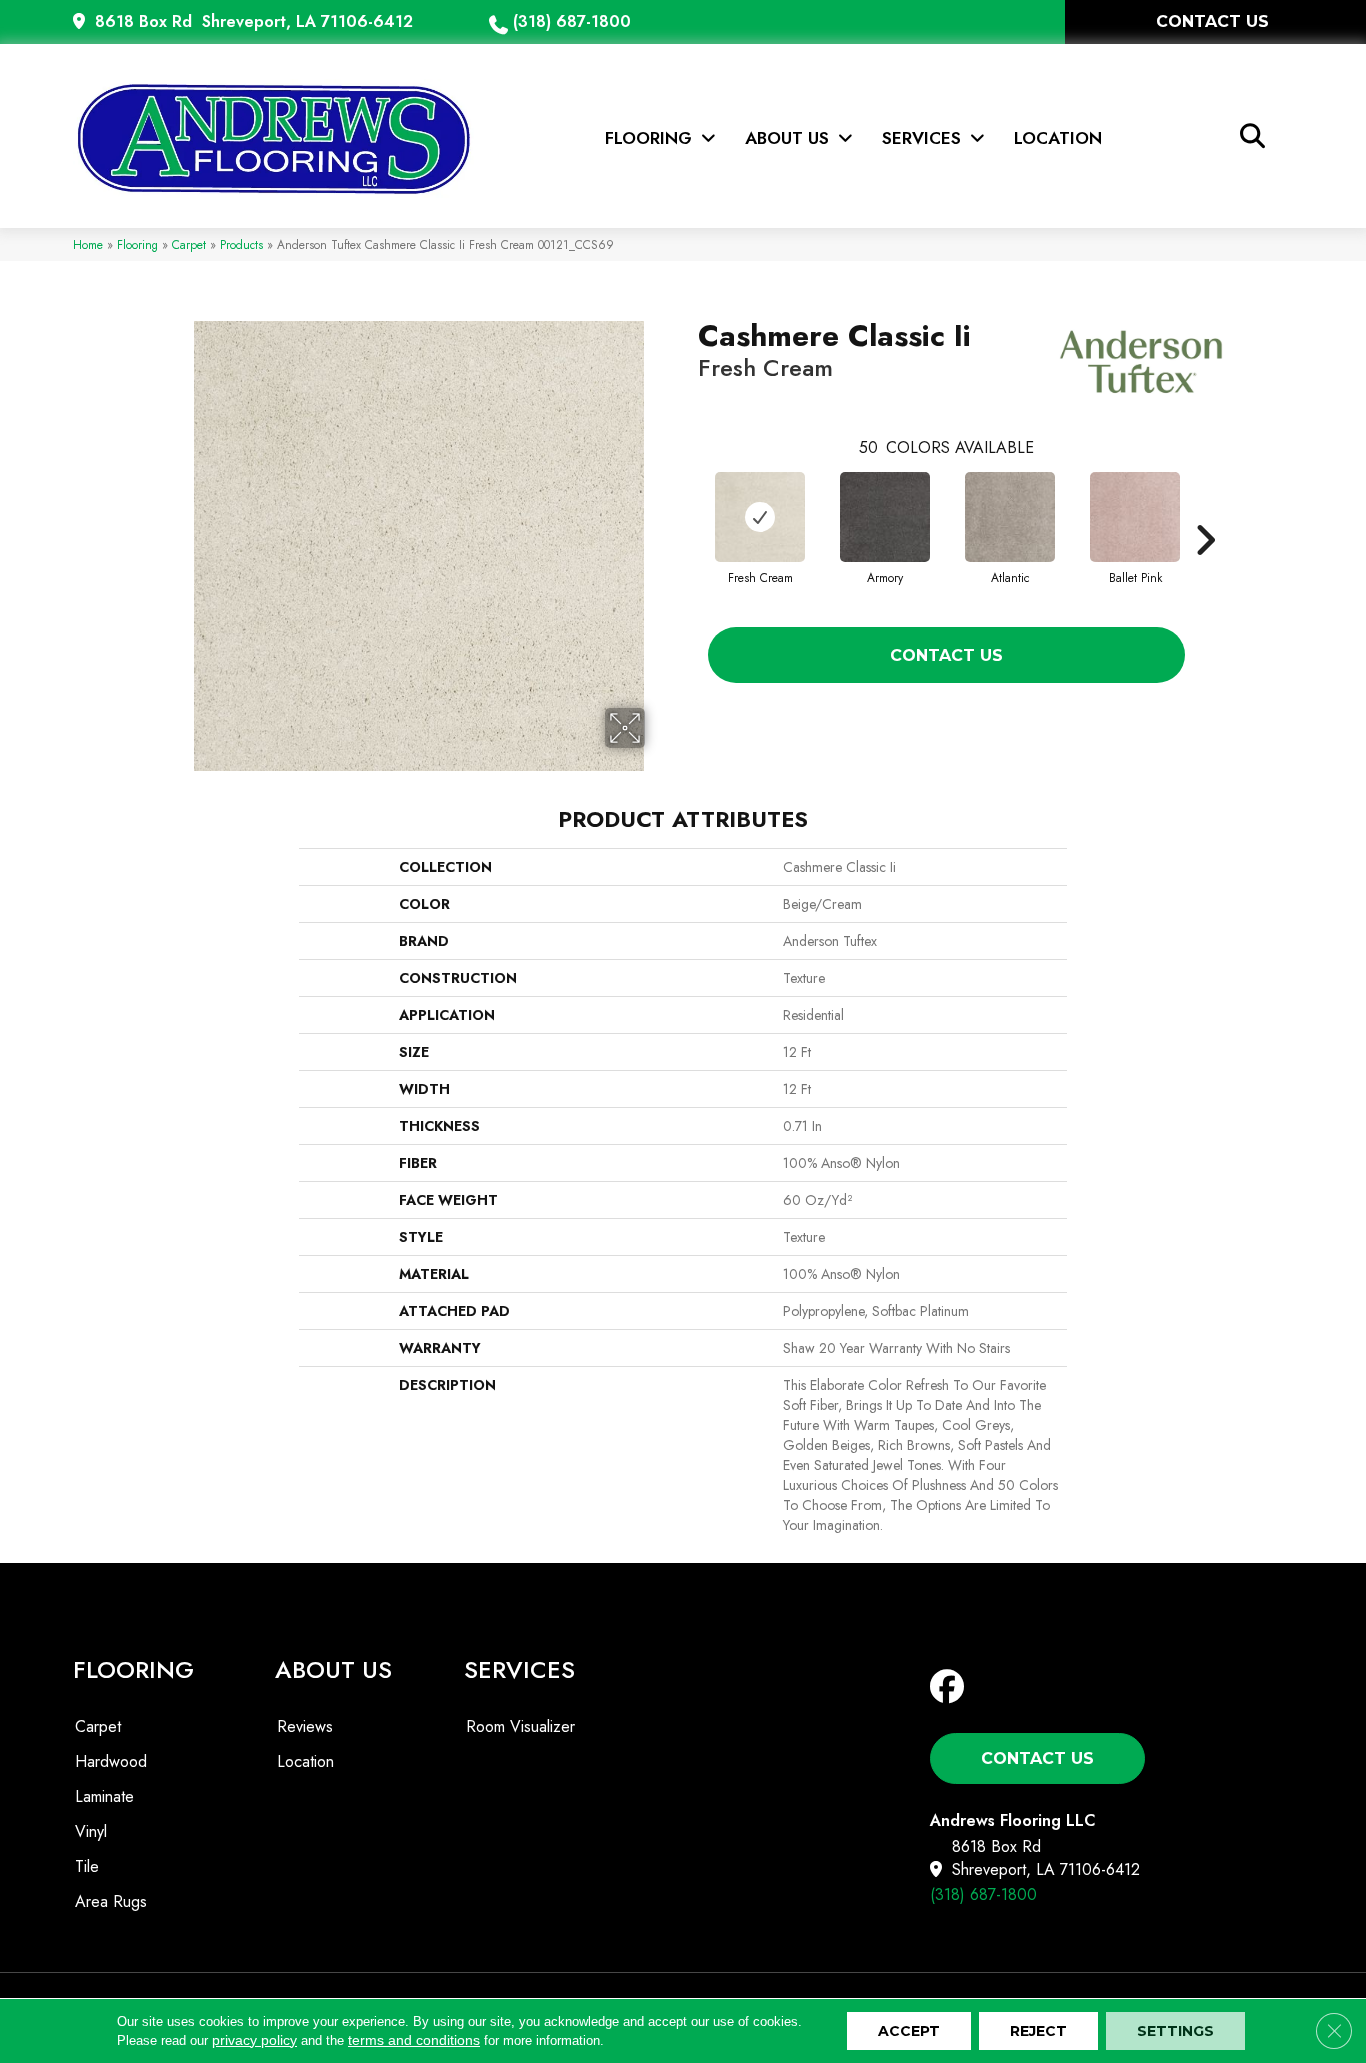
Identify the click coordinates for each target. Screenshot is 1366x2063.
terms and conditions (414, 2040)
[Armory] (885, 517)
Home (88, 244)
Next (1205, 510)
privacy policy (254, 2040)
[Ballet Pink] (1135, 517)
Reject (1038, 2031)
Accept (909, 2031)
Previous (688, 510)
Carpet (189, 244)
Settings (1175, 2031)
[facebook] (951, 1687)
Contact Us (946, 655)
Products (241, 244)
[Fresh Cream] (760, 517)
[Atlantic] (1010, 517)
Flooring (137, 244)
